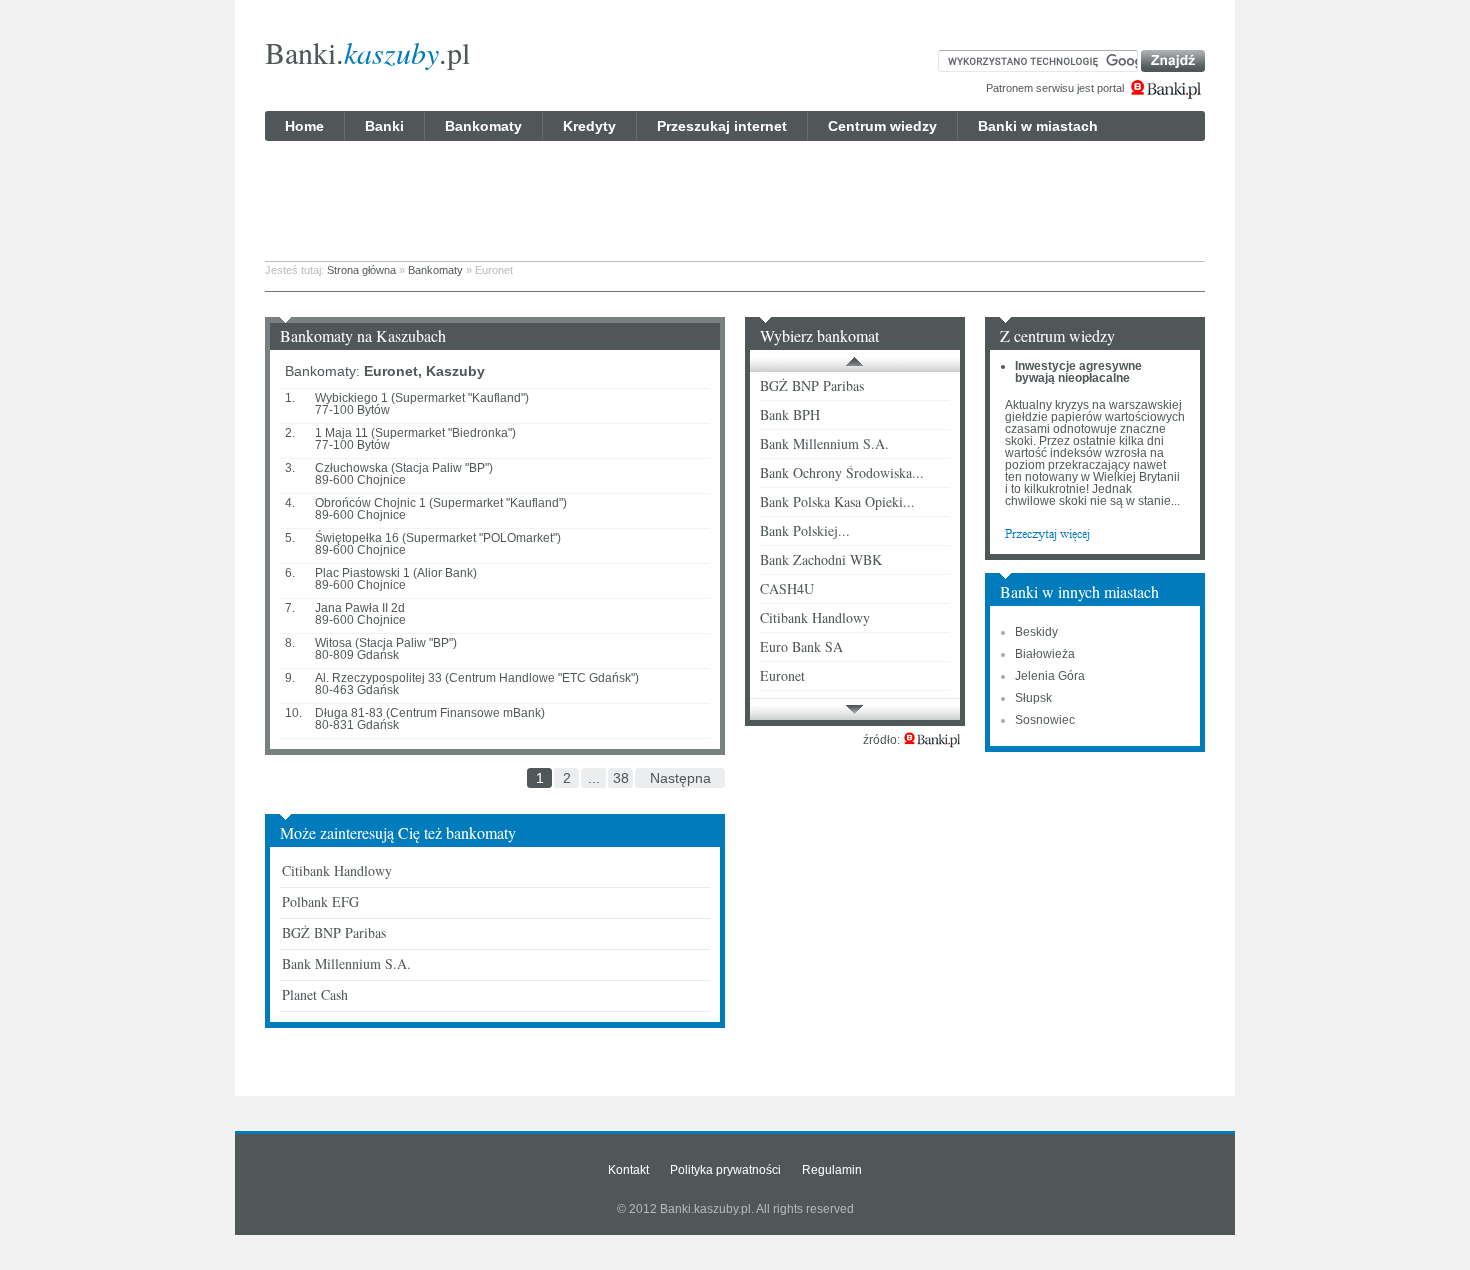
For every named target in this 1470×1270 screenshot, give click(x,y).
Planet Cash (315, 994)
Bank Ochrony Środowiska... (842, 472)
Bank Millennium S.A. (346, 963)
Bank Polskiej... (805, 530)
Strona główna (361, 270)
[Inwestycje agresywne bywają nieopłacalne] (1047, 533)
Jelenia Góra (1050, 676)
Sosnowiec (1045, 720)
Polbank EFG (320, 901)
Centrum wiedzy (882, 126)
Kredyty (589, 126)
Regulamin (832, 1170)
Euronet (782, 675)
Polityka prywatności (725, 1170)
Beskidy (1036, 632)
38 (621, 778)
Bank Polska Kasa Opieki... (837, 501)
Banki (384, 126)
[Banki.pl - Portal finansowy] (932, 740)
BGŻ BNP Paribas (334, 932)
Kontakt (628, 1170)
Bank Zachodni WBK (821, 559)
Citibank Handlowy (337, 870)
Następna (680, 778)
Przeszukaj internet (722, 126)
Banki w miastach (1038, 126)
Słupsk (1033, 698)
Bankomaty (483, 126)
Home (304, 126)
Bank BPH (790, 414)
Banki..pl (367, 52)
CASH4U (787, 588)
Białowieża (1045, 654)
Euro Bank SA (801, 646)
